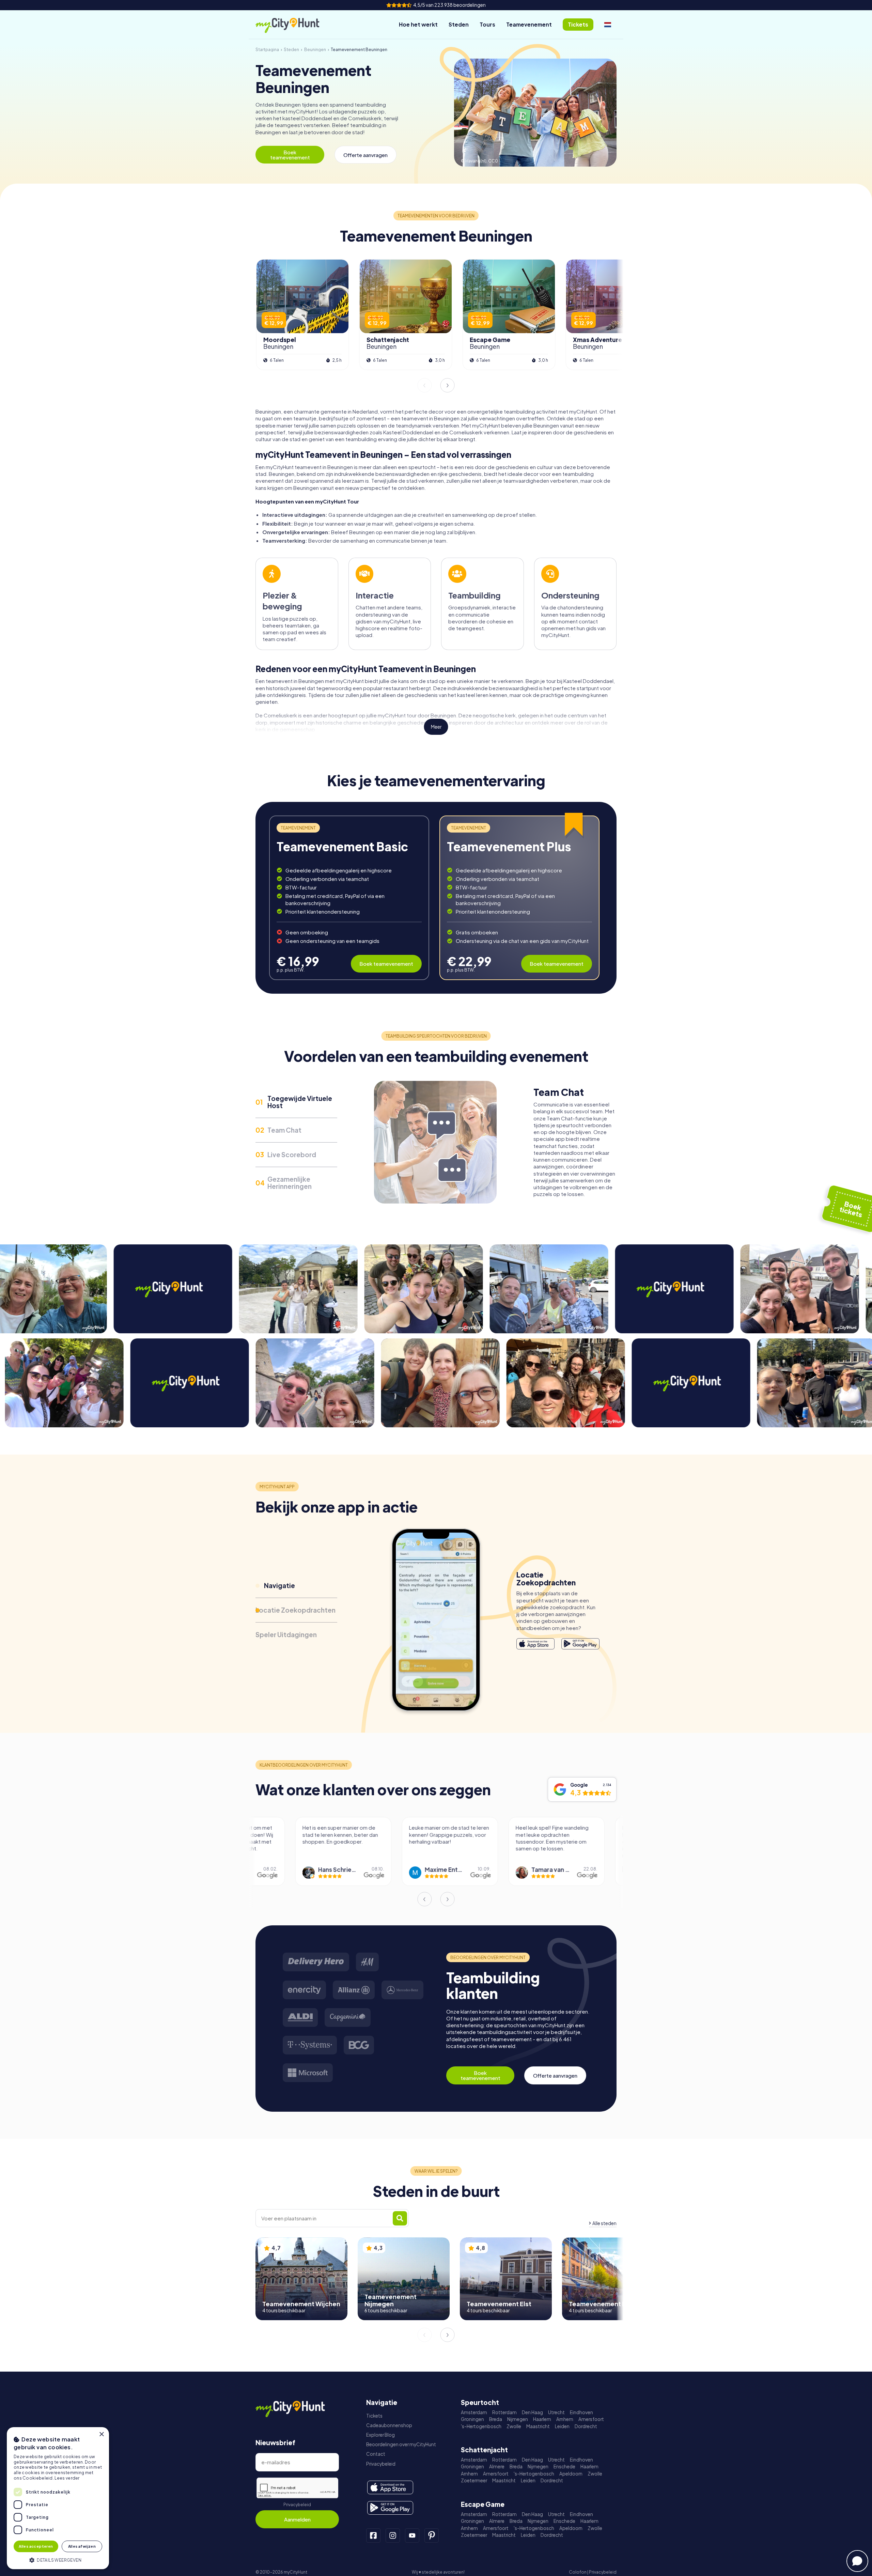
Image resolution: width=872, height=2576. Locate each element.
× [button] (101, 2434)
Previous (424, 385)
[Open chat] (857, 2561)
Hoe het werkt (418, 24)
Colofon (578, 2572)
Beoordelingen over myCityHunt (401, 2444)
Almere (497, 2466)
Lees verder (67, 2478)
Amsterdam (474, 2412)
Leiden (562, 2426)
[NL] (608, 25)
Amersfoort (591, 2419)
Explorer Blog (380, 2435)
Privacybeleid (297, 2505)
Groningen (472, 2419)
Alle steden (604, 2223)
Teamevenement (529, 24)
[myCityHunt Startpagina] (295, 25)
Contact (376, 2454)
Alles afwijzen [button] (82, 2546)
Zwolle (514, 2426)
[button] (58, 2559)
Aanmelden (297, 2519)
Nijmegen (518, 2419)
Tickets (374, 2416)
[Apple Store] (535, 1644)
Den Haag (532, 2412)
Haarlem (542, 2419)
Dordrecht (586, 2426)
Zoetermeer (474, 2480)
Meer (436, 727)
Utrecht (556, 2412)
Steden (459, 24)
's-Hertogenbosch (481, 2426)
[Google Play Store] (580, 1644)
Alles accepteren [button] (36, 2546)
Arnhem (565, 2419)
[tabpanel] (349, 898)
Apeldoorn (571, 2474)
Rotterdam (504, 2412)
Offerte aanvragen (365, 155)
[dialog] (58, 2498)
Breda (496, 2419)
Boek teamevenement (290, 155)
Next (448, 385)
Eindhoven (581, 2412)
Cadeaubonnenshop (389, 2425)
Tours (487, 24)
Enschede (564, 2466)
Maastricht (538, 2426)
